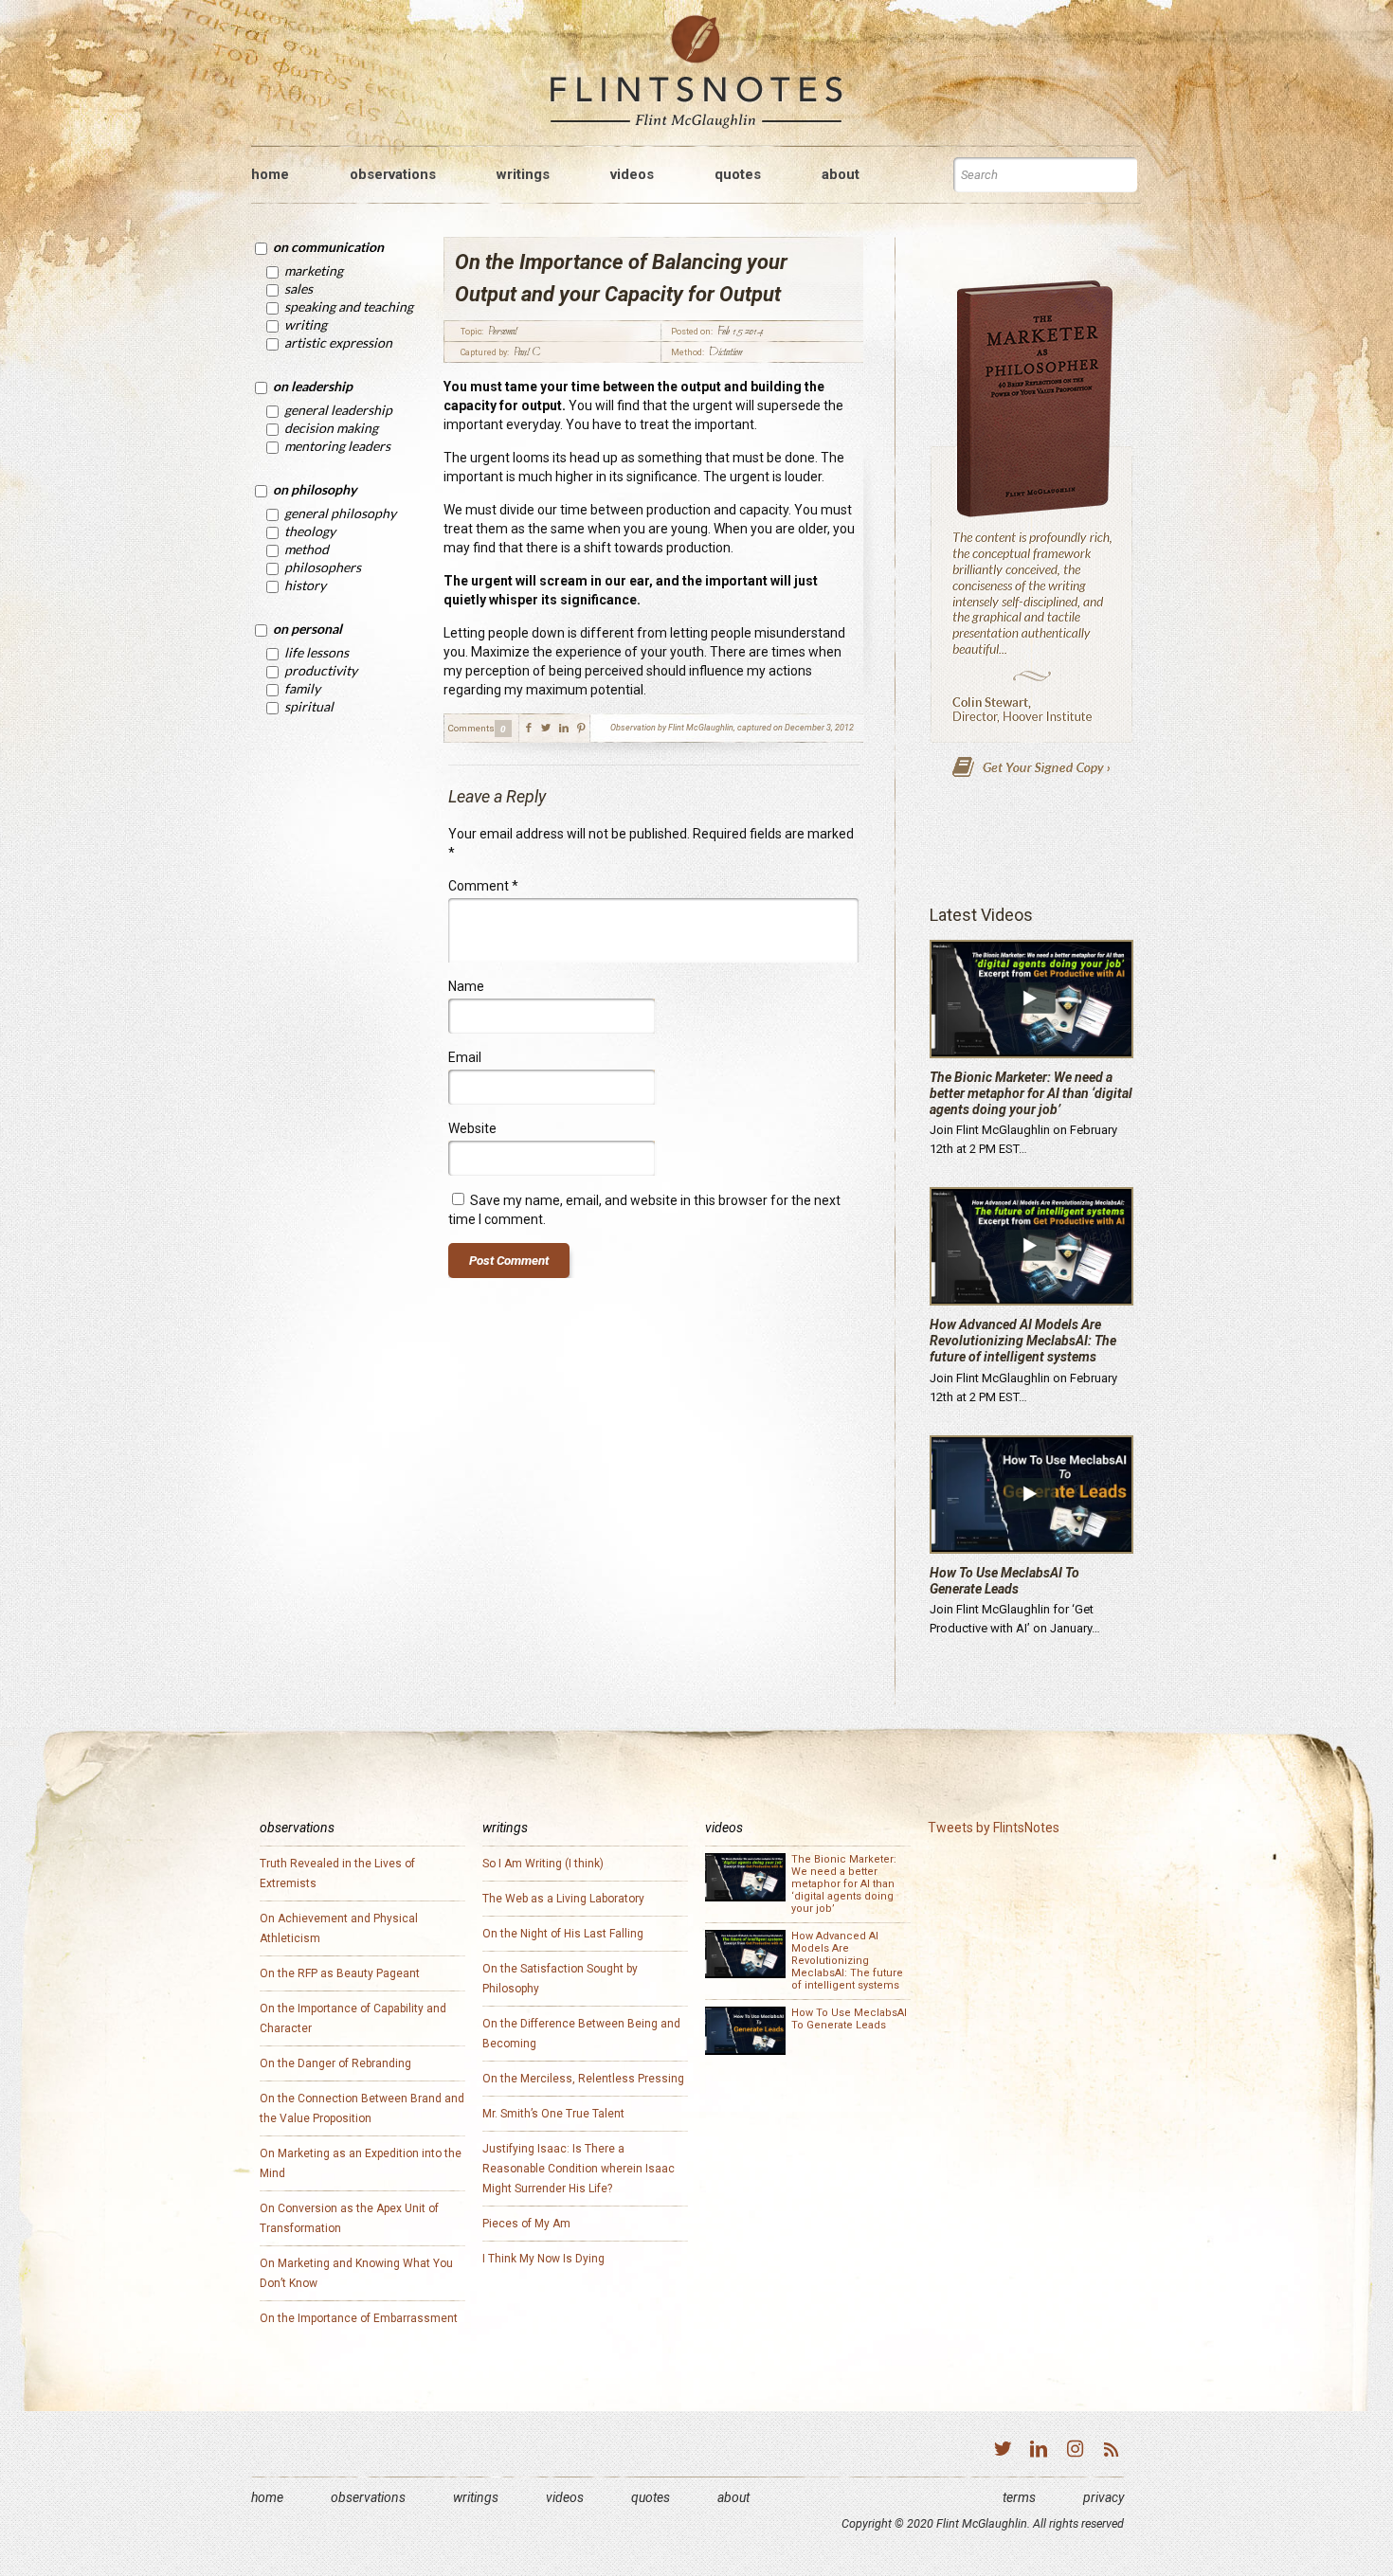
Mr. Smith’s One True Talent (553, 2114)
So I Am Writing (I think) (543, 1864)
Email (465, 1057)
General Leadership (338, 410)
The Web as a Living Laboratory (563, 1899)
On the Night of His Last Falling (563, 1934)
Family (302, 688)
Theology (310, 531)
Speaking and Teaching (349, 306)
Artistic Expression (338, 342)
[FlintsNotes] (696, 72)
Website (472, 1128)
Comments (471, 728)
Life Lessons (317, 652)
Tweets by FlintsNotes (994, 1828)
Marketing (314, 270)
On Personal (308, 629)
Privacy (1104, 2497)
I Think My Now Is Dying (543, 2259)
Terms (1019, 2497)
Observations (368, 2497)
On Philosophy (315, 489)
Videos (565, 2497)
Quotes (651, 2497)
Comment (483, 886)
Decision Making (331, 428)
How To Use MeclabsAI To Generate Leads (1004, 1581)
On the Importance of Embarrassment (359, 2318)
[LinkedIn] (1039, 2451)
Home (267, 2497)
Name (466, 986)
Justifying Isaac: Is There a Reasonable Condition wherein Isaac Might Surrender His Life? (579, 2169)
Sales (298, 288)
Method (307, 549)
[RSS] (1111, 2451)
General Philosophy (340, 513)
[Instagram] (1075, 2451)
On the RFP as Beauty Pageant (340, 1973)
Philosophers (323, 567)
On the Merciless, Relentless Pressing (583, 2079)
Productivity (321, 670)
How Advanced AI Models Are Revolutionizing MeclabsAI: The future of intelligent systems (1023, 1341)
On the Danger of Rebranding (335, 2063)
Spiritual (309, 706)
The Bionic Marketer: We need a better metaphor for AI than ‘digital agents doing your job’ (1031, 1093)
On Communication (328, 247)
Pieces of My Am (526, 2224)
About (733, 2497)
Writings (476, 2497)
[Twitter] (1003, 2451)
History (305, 585)
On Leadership (313, 386)
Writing (306, 324)
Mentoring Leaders (337, 446)
